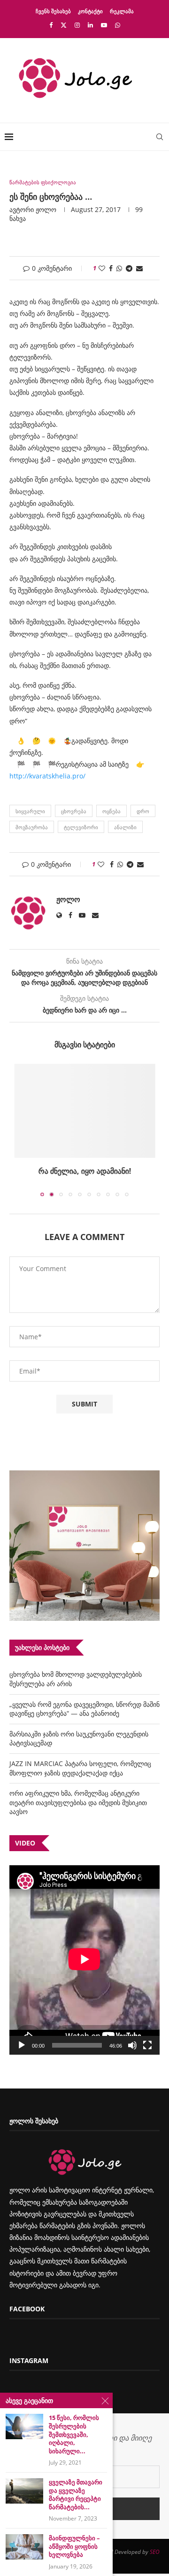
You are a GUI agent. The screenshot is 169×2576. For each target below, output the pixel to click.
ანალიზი (125, 827)
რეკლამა (122, 11)
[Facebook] (51, 25)
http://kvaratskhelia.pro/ (47, 776)
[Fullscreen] (147, 2037)
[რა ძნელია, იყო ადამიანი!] (84, 1111)
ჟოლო (46, 209)
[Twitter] (64, 25)
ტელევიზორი (81, 827)
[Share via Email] (139, 268)
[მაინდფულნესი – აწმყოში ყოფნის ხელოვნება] (24, 2547)
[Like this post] (102, 268)
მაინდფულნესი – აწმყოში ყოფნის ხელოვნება (74, 2546)
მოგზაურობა (32, 827)
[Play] (22, 2037)
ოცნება (111, 811)
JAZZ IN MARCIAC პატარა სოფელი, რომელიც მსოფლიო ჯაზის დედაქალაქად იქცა (80, 1760)
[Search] (160, 137)
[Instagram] (77, 25)
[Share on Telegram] (129, 268)
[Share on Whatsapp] (119, 268)
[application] (84, 1952)
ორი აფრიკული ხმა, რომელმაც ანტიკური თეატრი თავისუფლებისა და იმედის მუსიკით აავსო (78, 1794)
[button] (22, 1125)
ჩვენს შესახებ (53, 11)
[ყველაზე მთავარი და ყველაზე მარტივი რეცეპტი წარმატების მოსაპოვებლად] (24, 2491)
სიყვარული (30, 811)
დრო (143, 811)
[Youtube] (104, 25)
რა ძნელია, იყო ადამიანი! (84, 1171)
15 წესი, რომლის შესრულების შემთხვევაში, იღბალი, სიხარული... (74, 2434)
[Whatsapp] (118, 25)
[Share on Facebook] (111, 268)
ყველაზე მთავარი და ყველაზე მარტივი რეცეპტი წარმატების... (76, 2495)
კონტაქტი (90, 11)
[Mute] (132, 2037)
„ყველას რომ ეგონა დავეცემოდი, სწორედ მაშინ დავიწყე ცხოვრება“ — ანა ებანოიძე (84, 1700)
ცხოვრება (74, 811)
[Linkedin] (90, 25)
